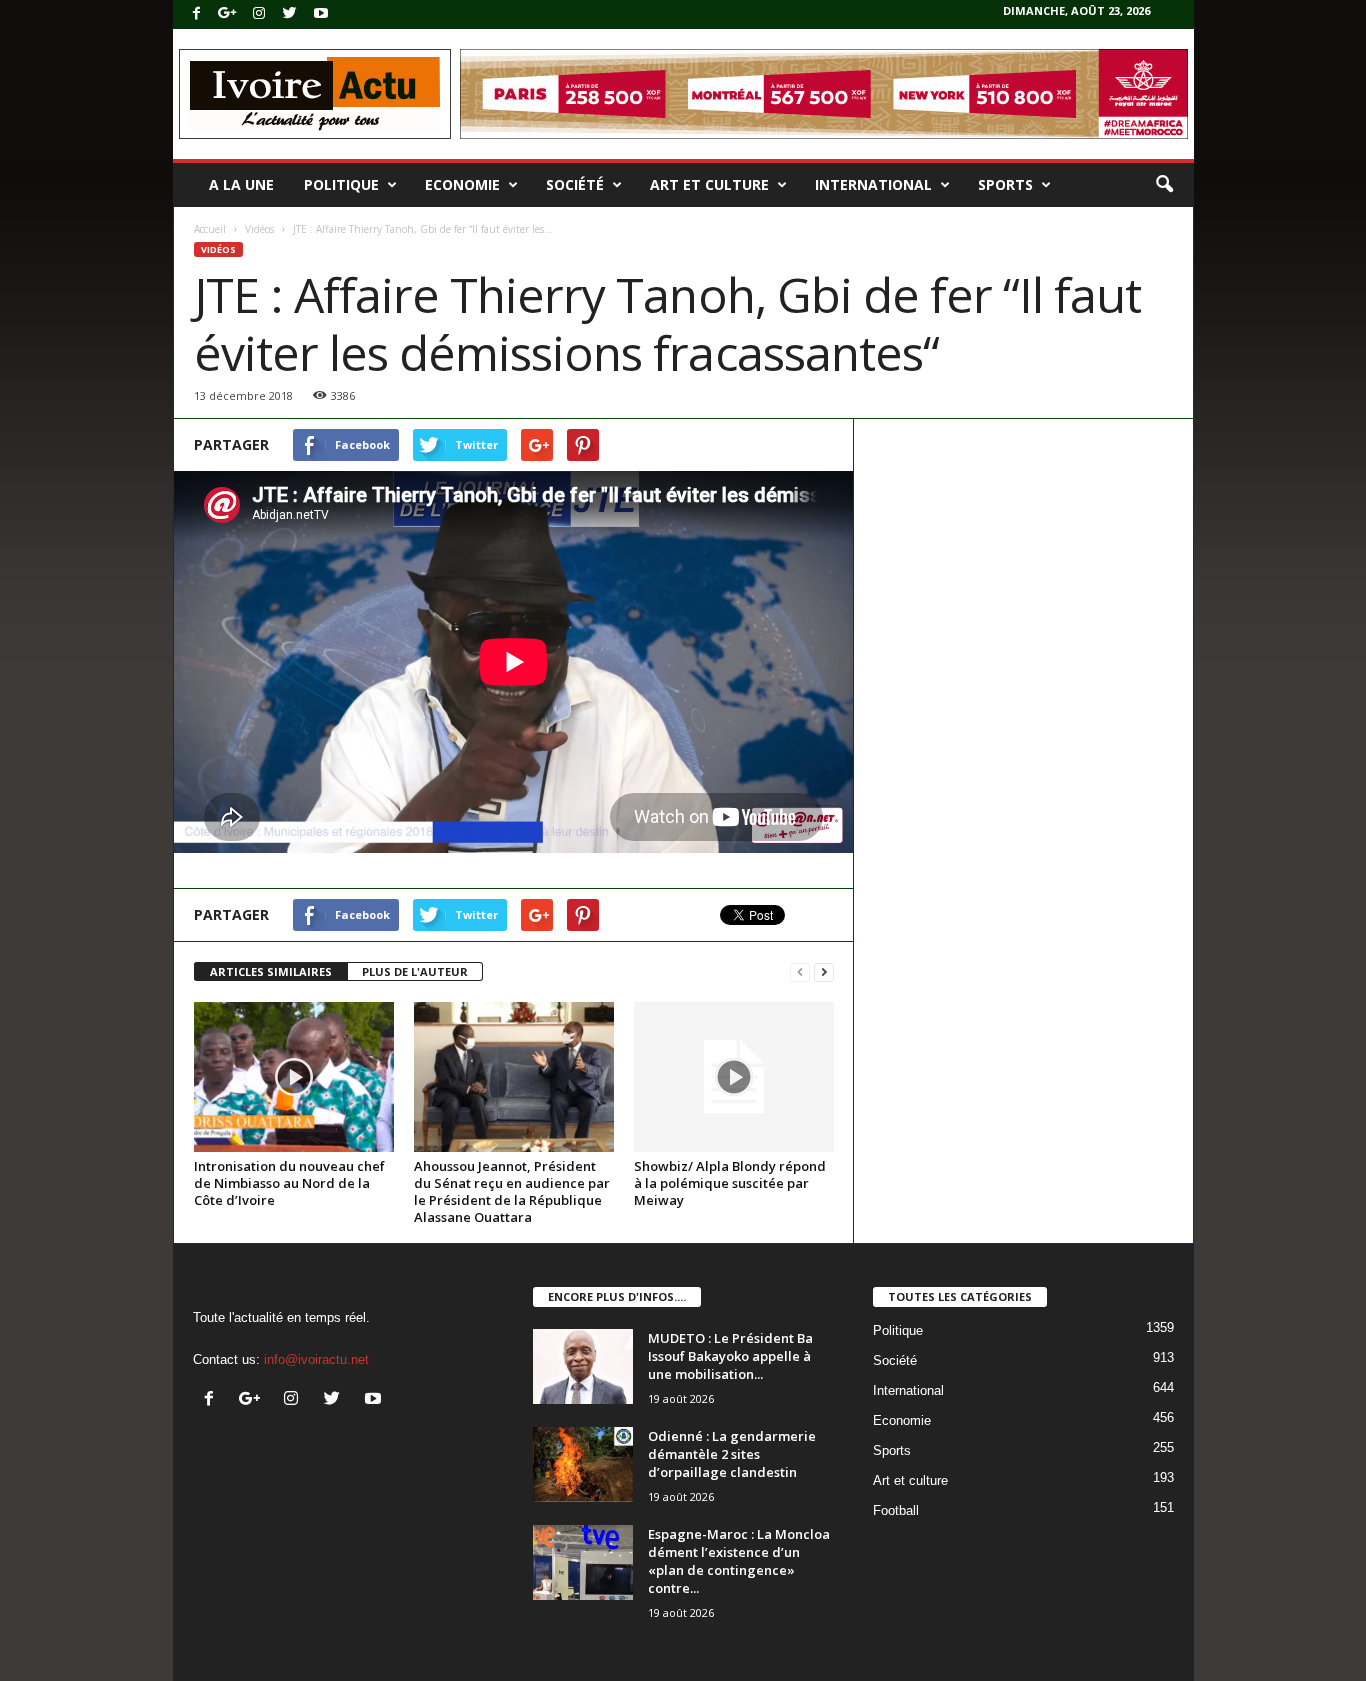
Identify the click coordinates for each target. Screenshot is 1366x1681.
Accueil (210, 229)
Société (575, 184)
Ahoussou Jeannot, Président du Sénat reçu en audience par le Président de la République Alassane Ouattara (512, 1191)
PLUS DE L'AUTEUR (415, 971)
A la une (241, 184)
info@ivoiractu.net (316, 1359)
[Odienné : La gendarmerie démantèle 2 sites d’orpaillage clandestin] (583, 1464)
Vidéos (259, 229)
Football (896, 1510)
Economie (462, 184)
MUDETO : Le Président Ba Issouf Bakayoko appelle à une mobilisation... (730, 1356)
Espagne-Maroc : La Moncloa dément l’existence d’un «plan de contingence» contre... (739, 1561)
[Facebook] (197, 14)
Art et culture (709, 184)
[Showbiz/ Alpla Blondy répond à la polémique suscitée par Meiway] (734, 1077)
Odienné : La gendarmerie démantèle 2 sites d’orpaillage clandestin (732, 1454)
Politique (341, 184)
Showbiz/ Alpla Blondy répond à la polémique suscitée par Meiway (730, 1183)
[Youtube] (321, 14)
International (873, 184)
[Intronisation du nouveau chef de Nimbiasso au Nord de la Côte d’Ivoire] (294, 1077)
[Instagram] (259, 14)
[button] (1164, 185)
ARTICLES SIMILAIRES (271, 971)
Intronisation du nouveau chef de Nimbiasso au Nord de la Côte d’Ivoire (289, 1183)
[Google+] (228, 14)
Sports (1005, 184)
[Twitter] (290, 14)
